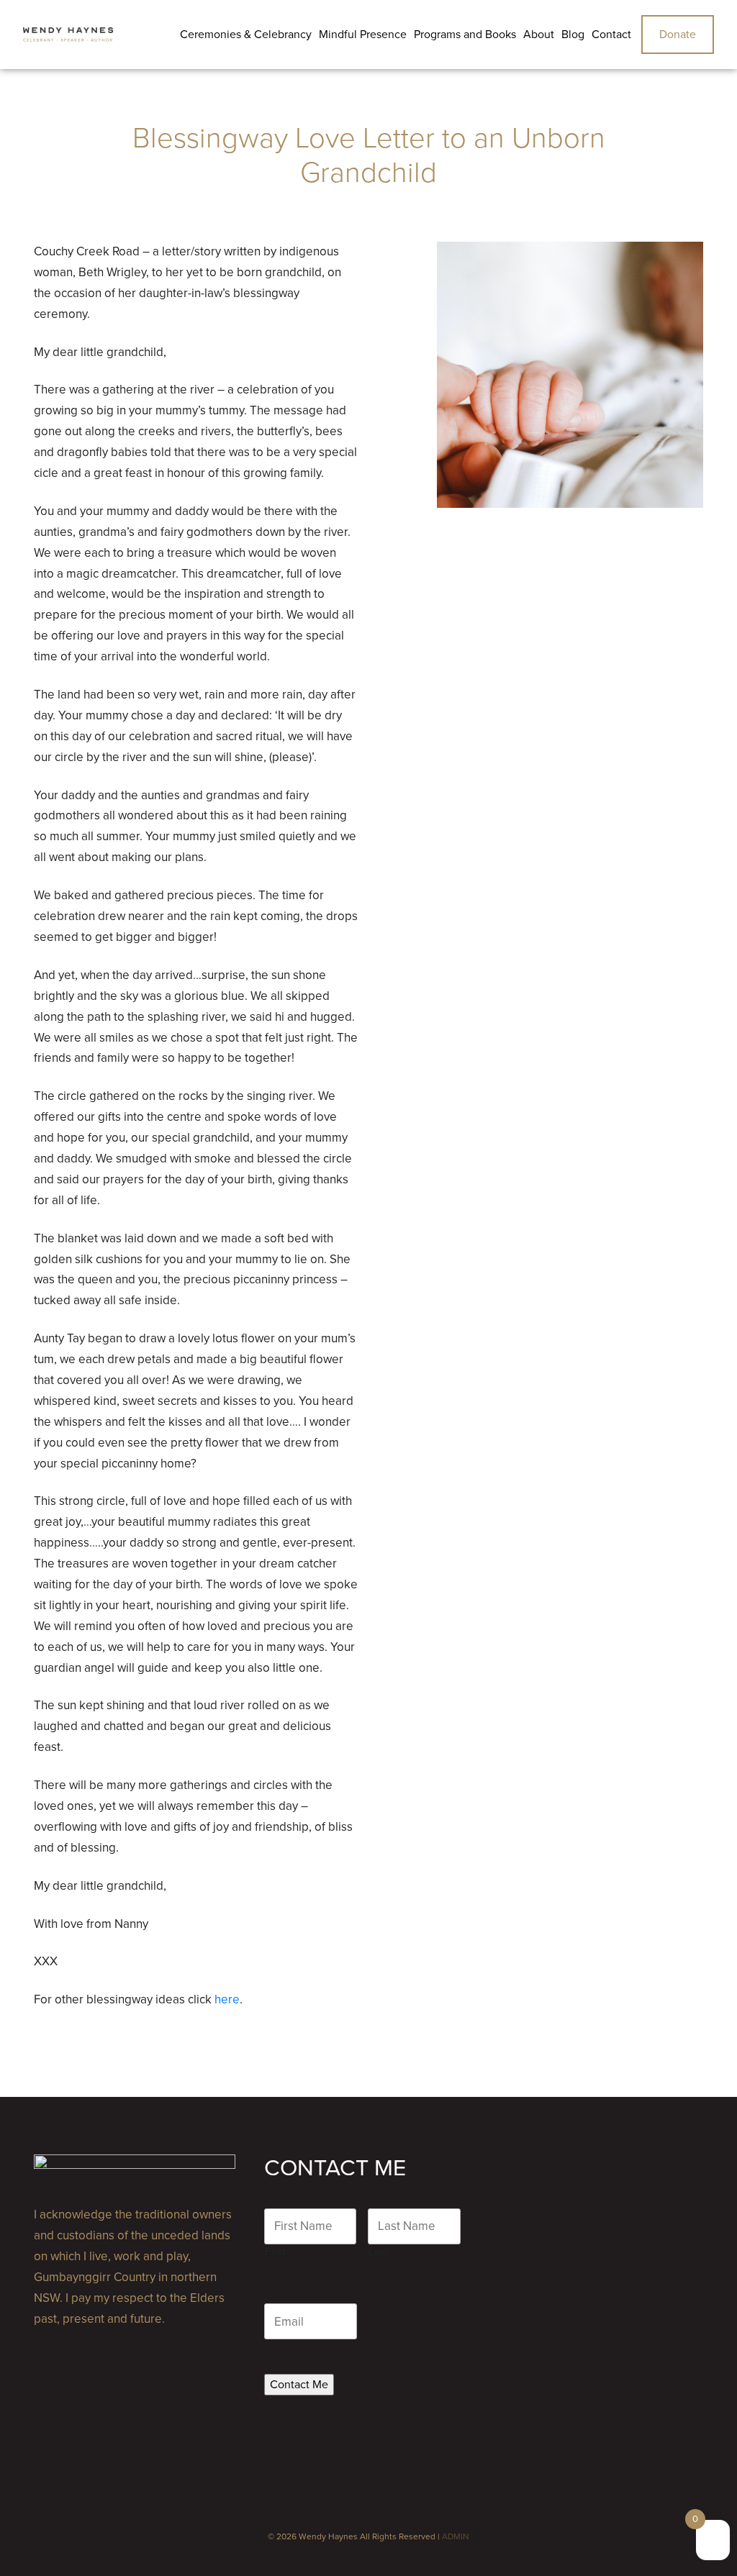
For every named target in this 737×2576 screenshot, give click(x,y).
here (227, 1999)
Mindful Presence (363, 35)
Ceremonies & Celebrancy (246, 35)
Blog (573, 35)
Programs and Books (465, 35)
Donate (678, 35)
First (275, 2252)
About (539, 35)
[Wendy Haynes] (68, 35)
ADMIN (456, 2536)
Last (378, 2252)
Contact (611, 35)
